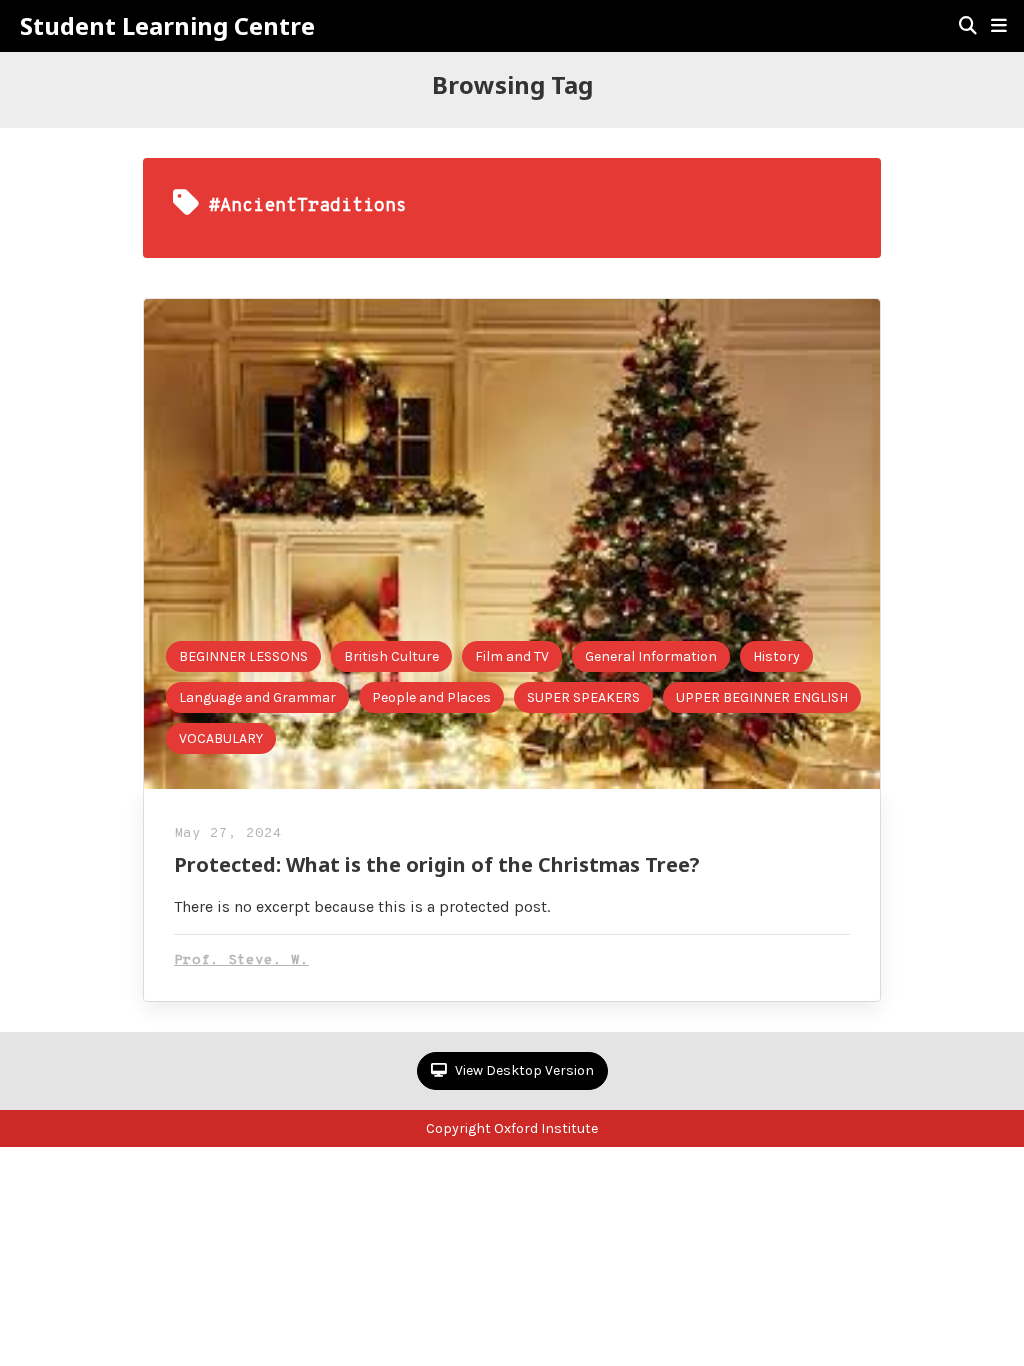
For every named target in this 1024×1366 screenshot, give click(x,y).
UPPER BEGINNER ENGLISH (762, 697)
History (776, 656)
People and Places (431, 697)
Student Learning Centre (167, 26)
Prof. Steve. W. (241, 960)
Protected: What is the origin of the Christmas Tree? (437, 864)
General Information (651, 656)
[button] (999, 26)
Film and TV (512, 656)
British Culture (391, 656)
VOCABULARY (221, 738)
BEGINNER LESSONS (243, 656)
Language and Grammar (257, 697)
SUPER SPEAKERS (583, 697)
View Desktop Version (523, 1070)
